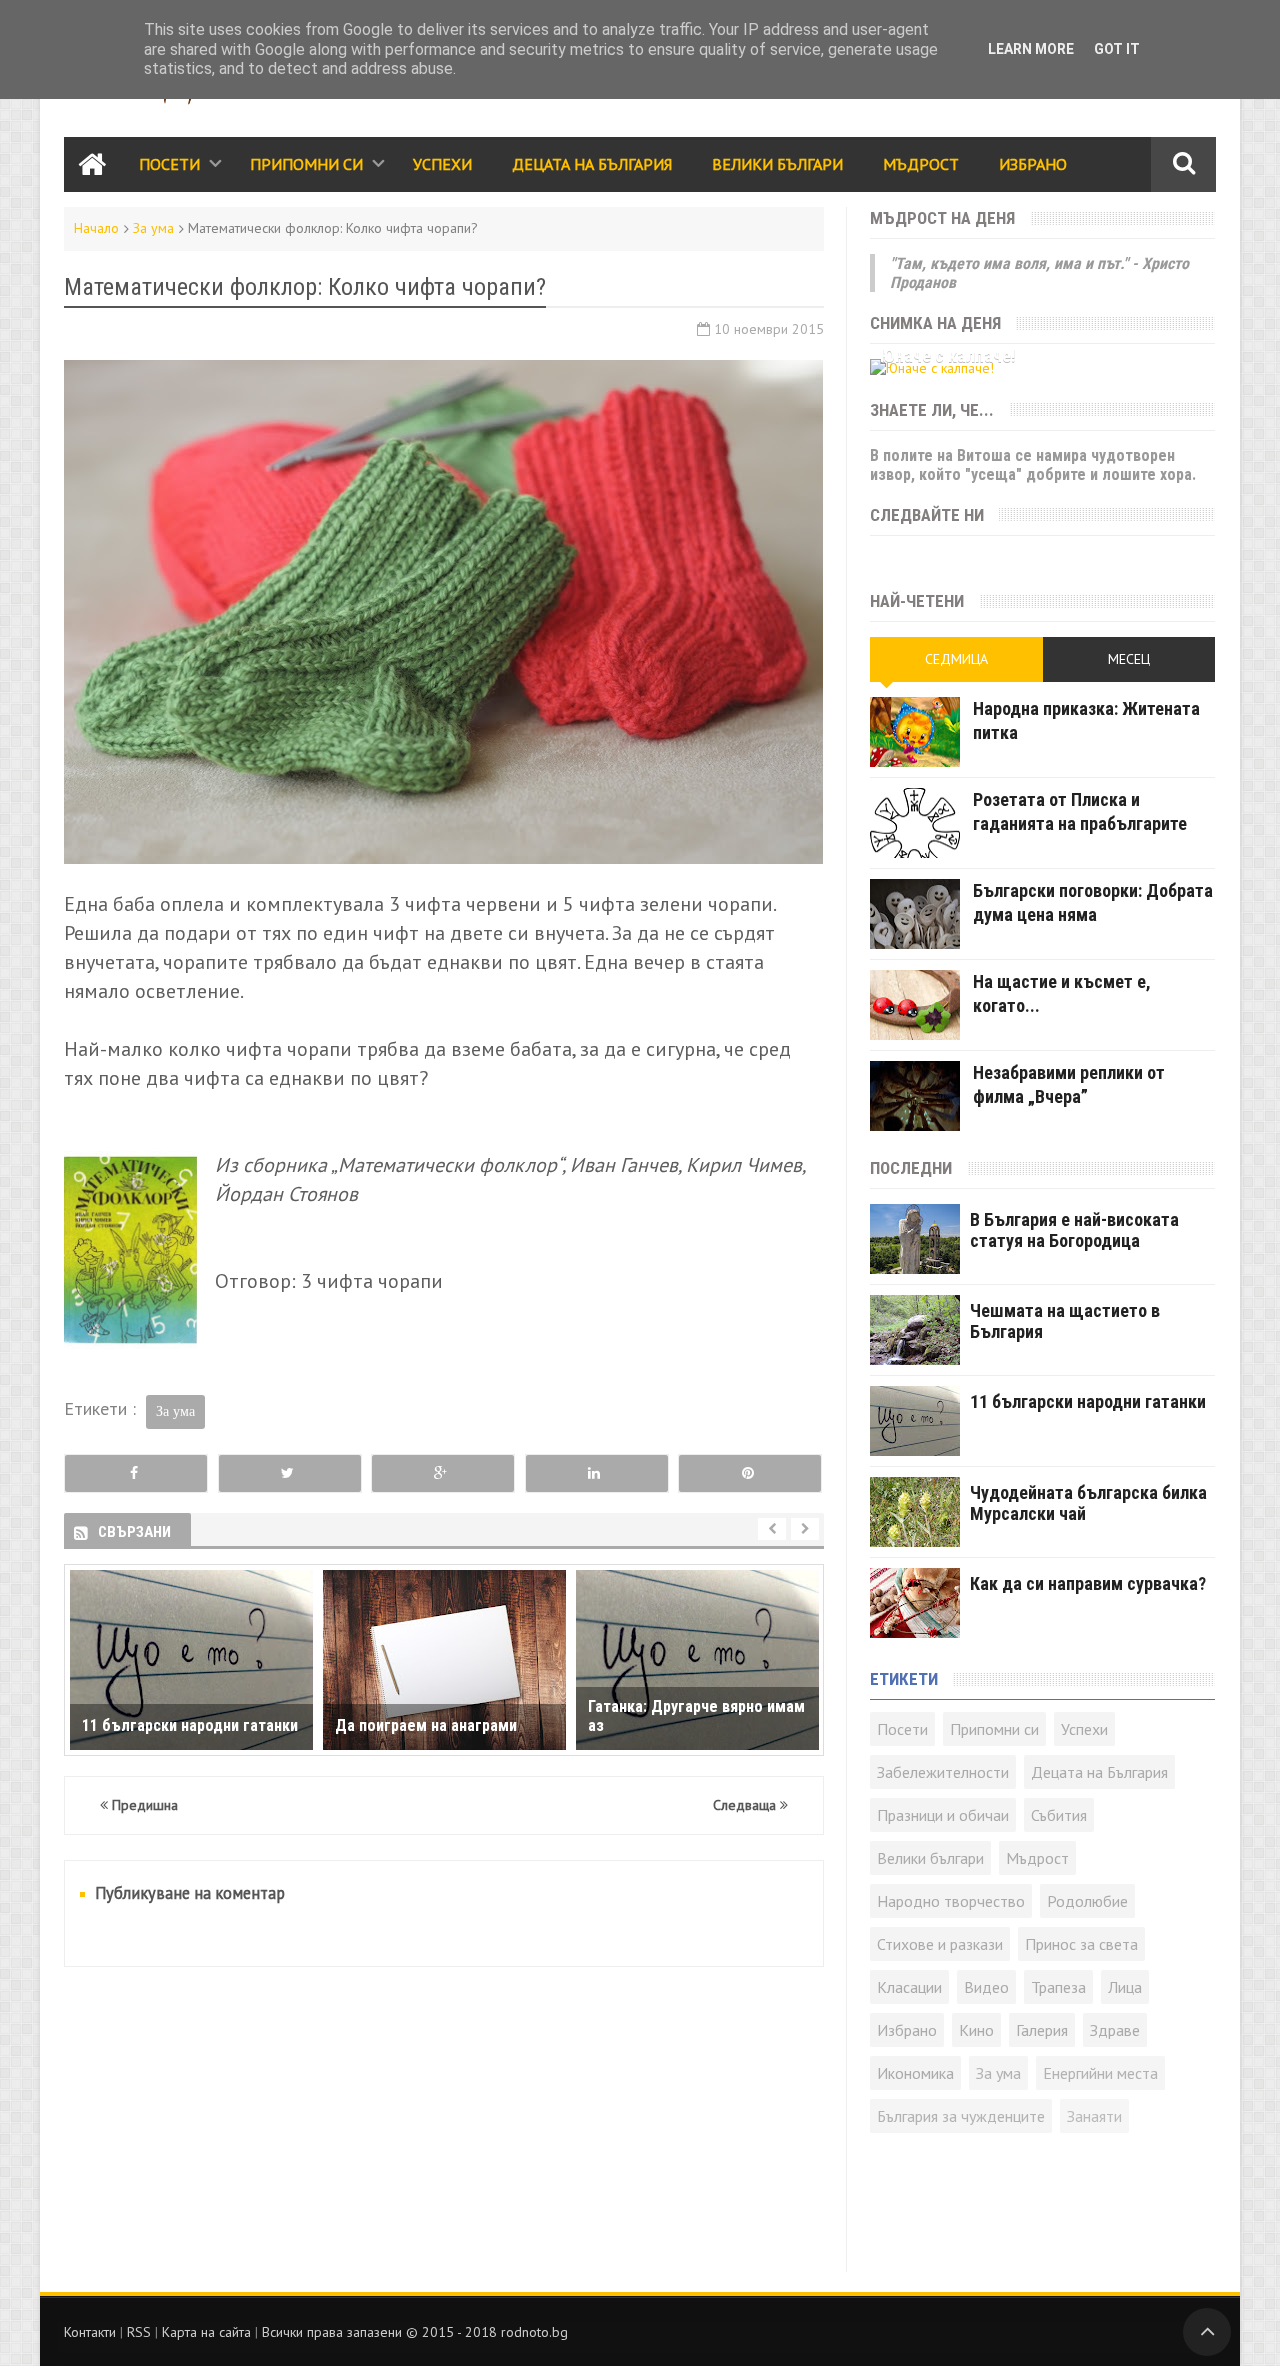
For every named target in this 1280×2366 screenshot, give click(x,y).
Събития (1059, 1815)
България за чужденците (961, 2116)
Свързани (134, 1532)
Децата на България (592, 164)
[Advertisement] (444, 2132)
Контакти (90, 2332)
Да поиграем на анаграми (426, 1725)
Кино (976, 2030)
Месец (1129, 659)
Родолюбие (1087, 1901)
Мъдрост (921, 164)
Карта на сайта (206, 2332)
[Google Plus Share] (443, 1473)
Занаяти (1094, 2116)
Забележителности (943, 1772)
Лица (1125, 1987)
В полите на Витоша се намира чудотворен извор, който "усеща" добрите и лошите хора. (1033, 465)
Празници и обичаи (943, 1815)
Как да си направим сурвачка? (1088, 1583)
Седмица (956, 659)
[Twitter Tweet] (290, 1473)
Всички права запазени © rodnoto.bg (415, 2332)
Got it (1117, 49)
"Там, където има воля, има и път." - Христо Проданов (1039, 273)
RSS (139, 2332)
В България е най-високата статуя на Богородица (1074, 1230)
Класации (909, 1987)
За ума (153, 228)
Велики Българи (777, 164)
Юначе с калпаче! (948, 355)
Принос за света (1081, 1944)
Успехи (442, 164)
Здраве (1115, 2030)
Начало (96, 228)
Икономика (915, 2073)
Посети (169, 164)
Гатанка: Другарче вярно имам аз (696, 1716)
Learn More (1031, 49)
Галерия (1042, 2030)
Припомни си (306, 164)
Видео (986, 1987)
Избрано (1033, 164)
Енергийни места (1100, 2073)
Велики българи (930, 1858)
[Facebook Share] (136, 1473)
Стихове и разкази (940, 1944)
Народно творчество (951, 1901)
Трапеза (1058, 1987)
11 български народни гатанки (190, 1725)
